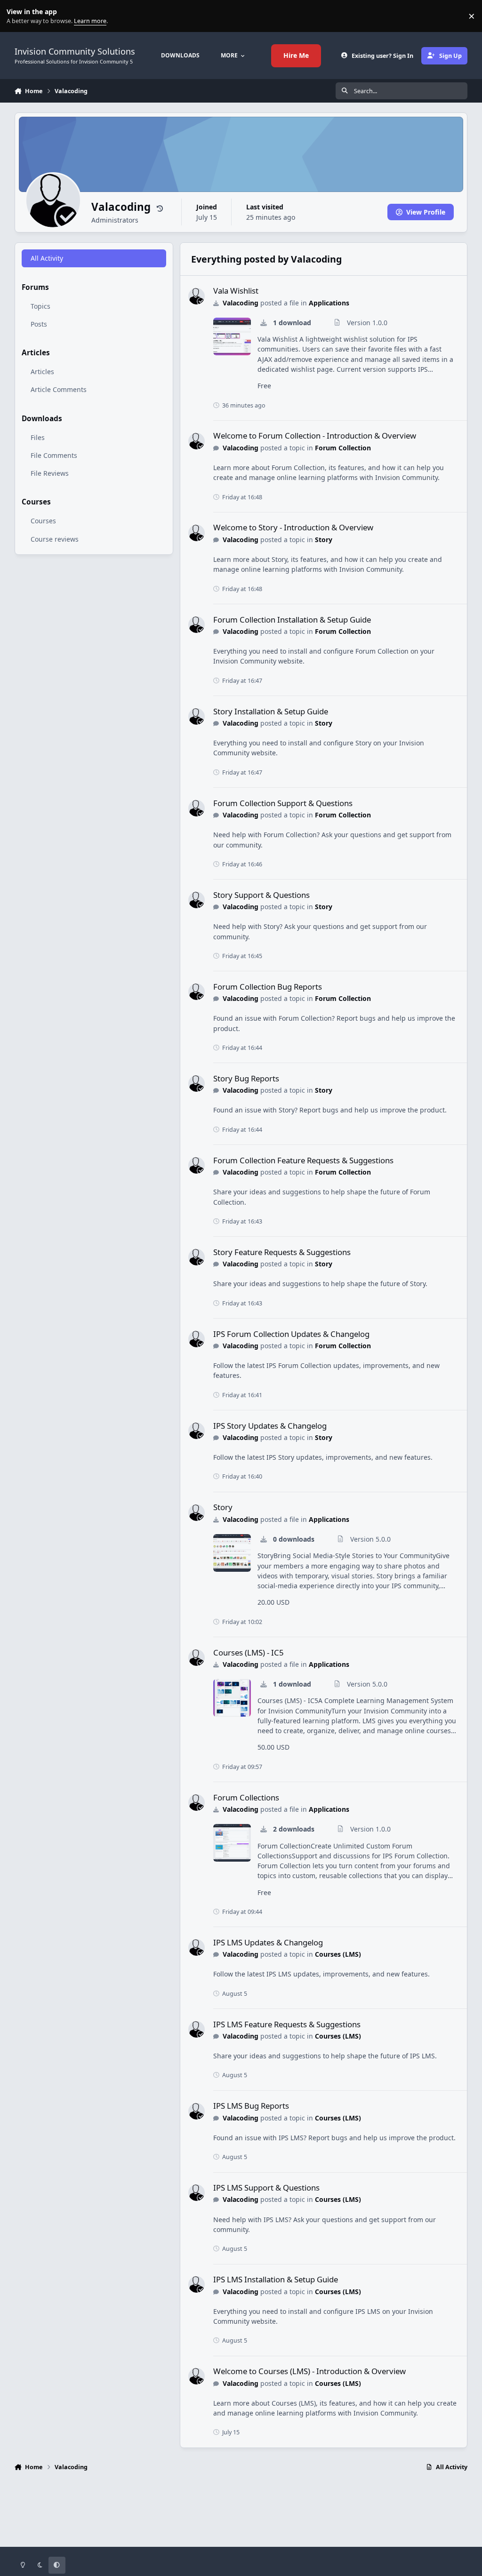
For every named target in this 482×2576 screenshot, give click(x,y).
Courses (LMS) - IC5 (249, 1652)
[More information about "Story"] (232, 1553)
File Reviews (50, 473)
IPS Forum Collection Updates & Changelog (291, 1334)
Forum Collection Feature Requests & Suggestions (303, 1160)
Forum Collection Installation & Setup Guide (292, 620)
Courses (43, 521)
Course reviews (55, 539)
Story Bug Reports (246, 1078)
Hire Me (296, 55)
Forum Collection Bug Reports (268, 987)
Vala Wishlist (236, 291)
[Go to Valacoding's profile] (197, 296)
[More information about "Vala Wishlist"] (232, 336)
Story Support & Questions (261, 895)
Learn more (18, 16)
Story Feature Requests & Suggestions (282, 1252)
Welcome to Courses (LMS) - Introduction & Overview (309, 2371)
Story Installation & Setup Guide (271, 711)
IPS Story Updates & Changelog (270, 1426)
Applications (329, 303)
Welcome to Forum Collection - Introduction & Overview (315, 436)
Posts (39, 324)
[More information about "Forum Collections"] (232, 1843)
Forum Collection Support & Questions (283, 803)
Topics (40, 306)
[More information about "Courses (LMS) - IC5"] (232, 1698)
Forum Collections (246, 1797)
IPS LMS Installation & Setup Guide (276, 2279)
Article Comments (59, 389)
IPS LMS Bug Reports (251, 2106)
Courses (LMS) (338, 1954)
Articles (42, 372)
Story (324, 540)
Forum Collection (343, 448)
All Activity (47, 258)
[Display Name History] (159, 208)
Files (38, 437)
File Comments (54, 455)
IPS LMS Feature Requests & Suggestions (287, 2024)
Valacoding (241, 303)
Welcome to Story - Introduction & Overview (293, 527)
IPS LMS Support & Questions (266, 2188)
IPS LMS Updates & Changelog (268, 1942)
